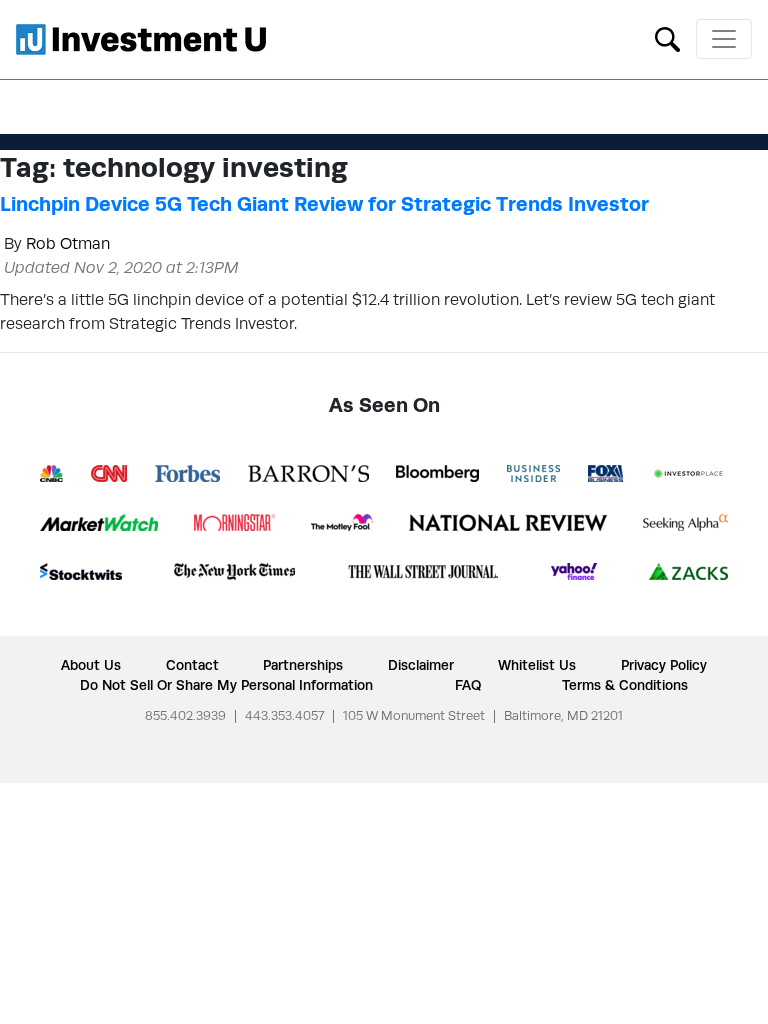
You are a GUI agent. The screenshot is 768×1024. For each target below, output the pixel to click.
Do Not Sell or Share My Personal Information (226, 685)
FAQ (468, 685)
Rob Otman (68, 243)
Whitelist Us (537, 665)
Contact (192, 665)
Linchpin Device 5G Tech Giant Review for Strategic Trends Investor (324, 204)
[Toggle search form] (667, 37)
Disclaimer (421, 665)
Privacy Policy (664, 665)
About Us (91, 665)
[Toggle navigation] (724, 39)
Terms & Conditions (625, 685)
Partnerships (303, 665)
